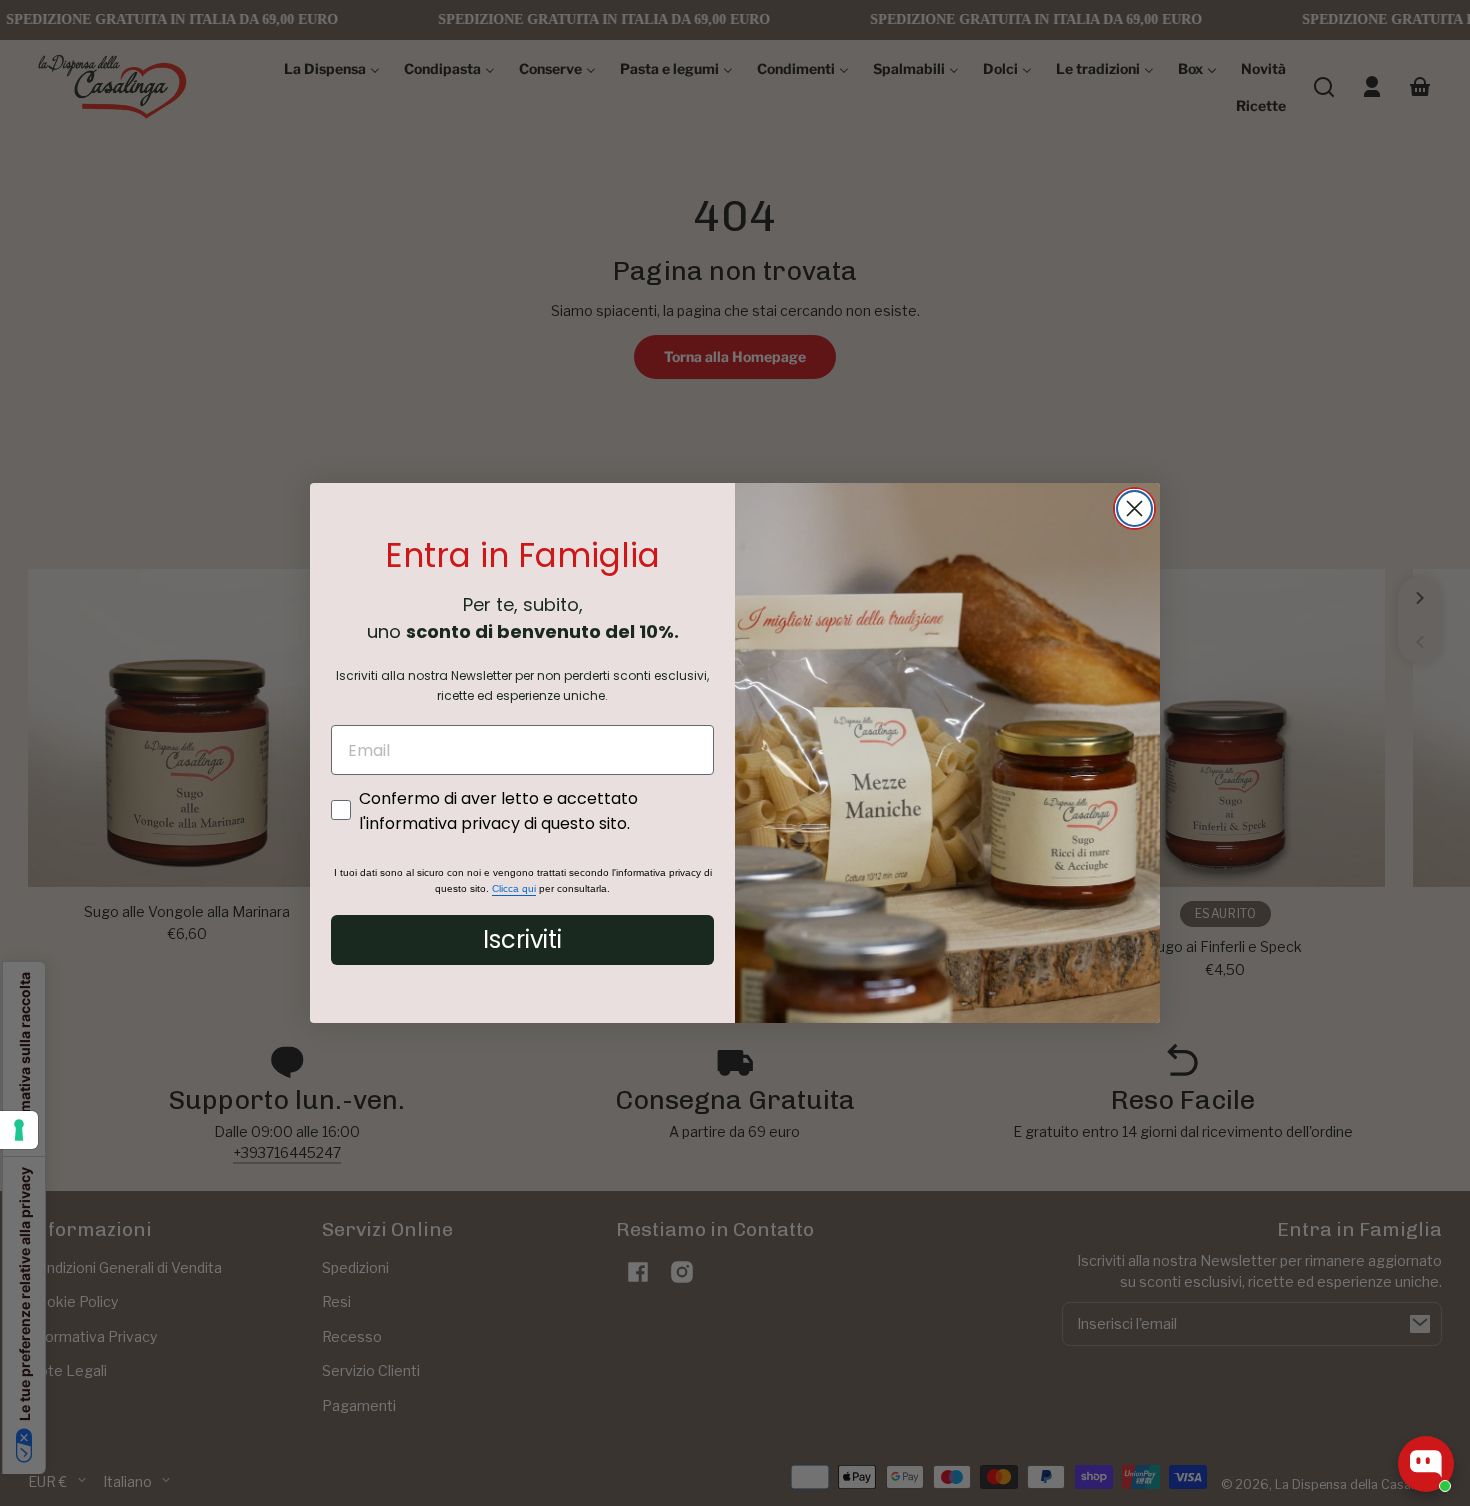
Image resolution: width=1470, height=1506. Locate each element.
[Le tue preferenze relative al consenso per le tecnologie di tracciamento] (19, 1130)
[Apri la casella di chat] (1426, 1464)
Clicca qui (514, 888)
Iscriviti (522, 939)
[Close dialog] (1134, 508)
